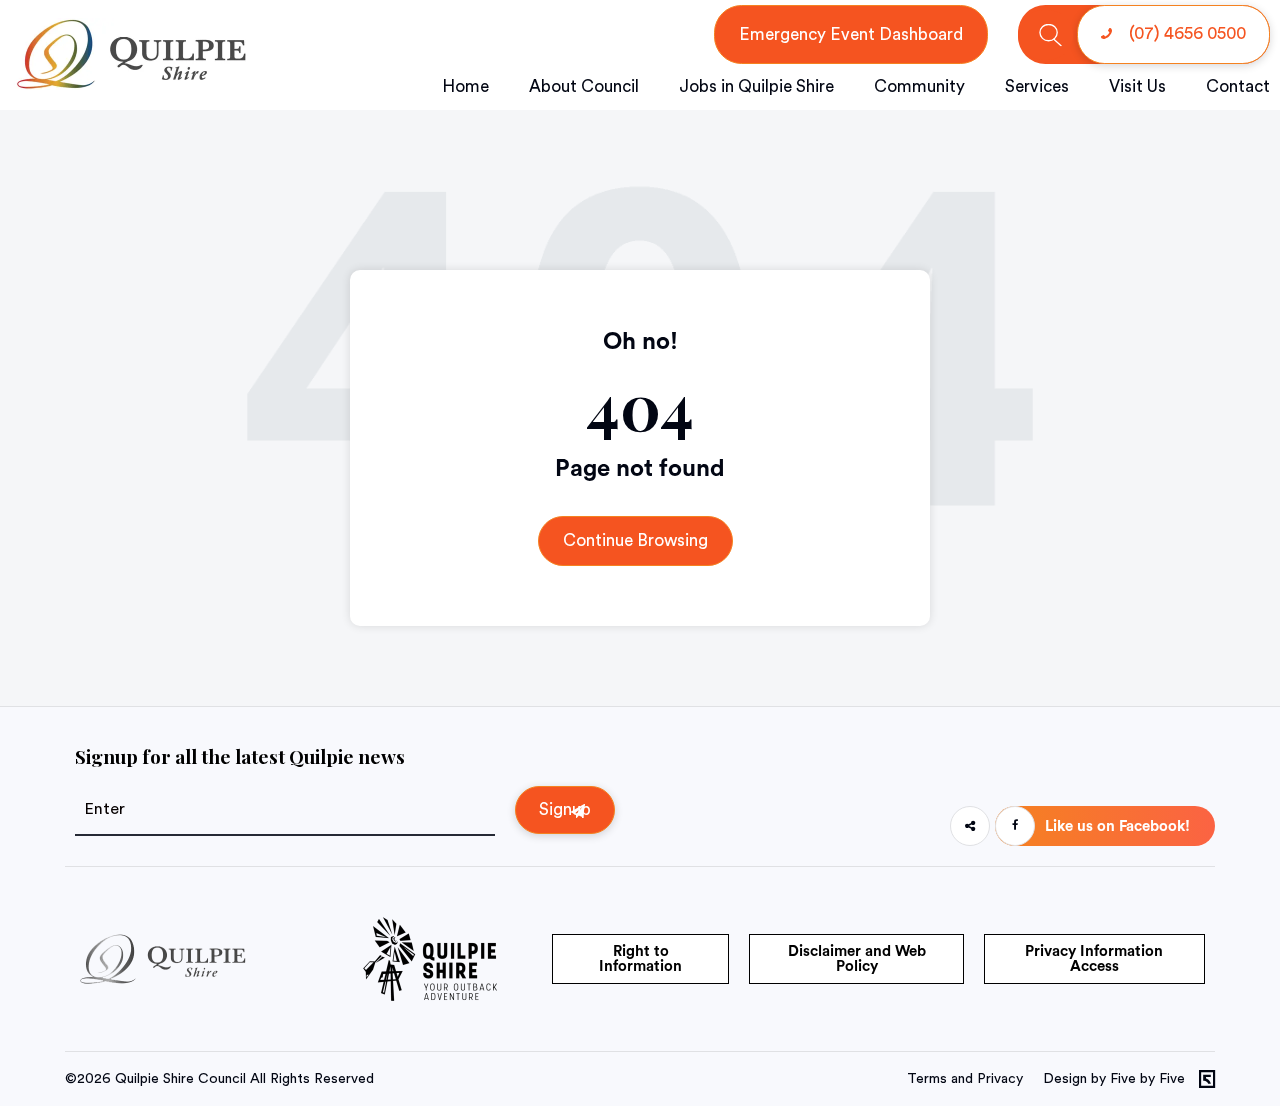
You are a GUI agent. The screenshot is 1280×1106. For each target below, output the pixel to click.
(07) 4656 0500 (1185, 33)
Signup (565, 809)
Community (919, 86)
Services (1037, 86)
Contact (1238, 86)
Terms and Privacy (965, 1079)
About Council (584, 86)
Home (465, 86)
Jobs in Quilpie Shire (756, 86)
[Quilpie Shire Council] (129, 85)
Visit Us (1137, 86)
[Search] (1050, 34)
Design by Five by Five (1114, 1079)
